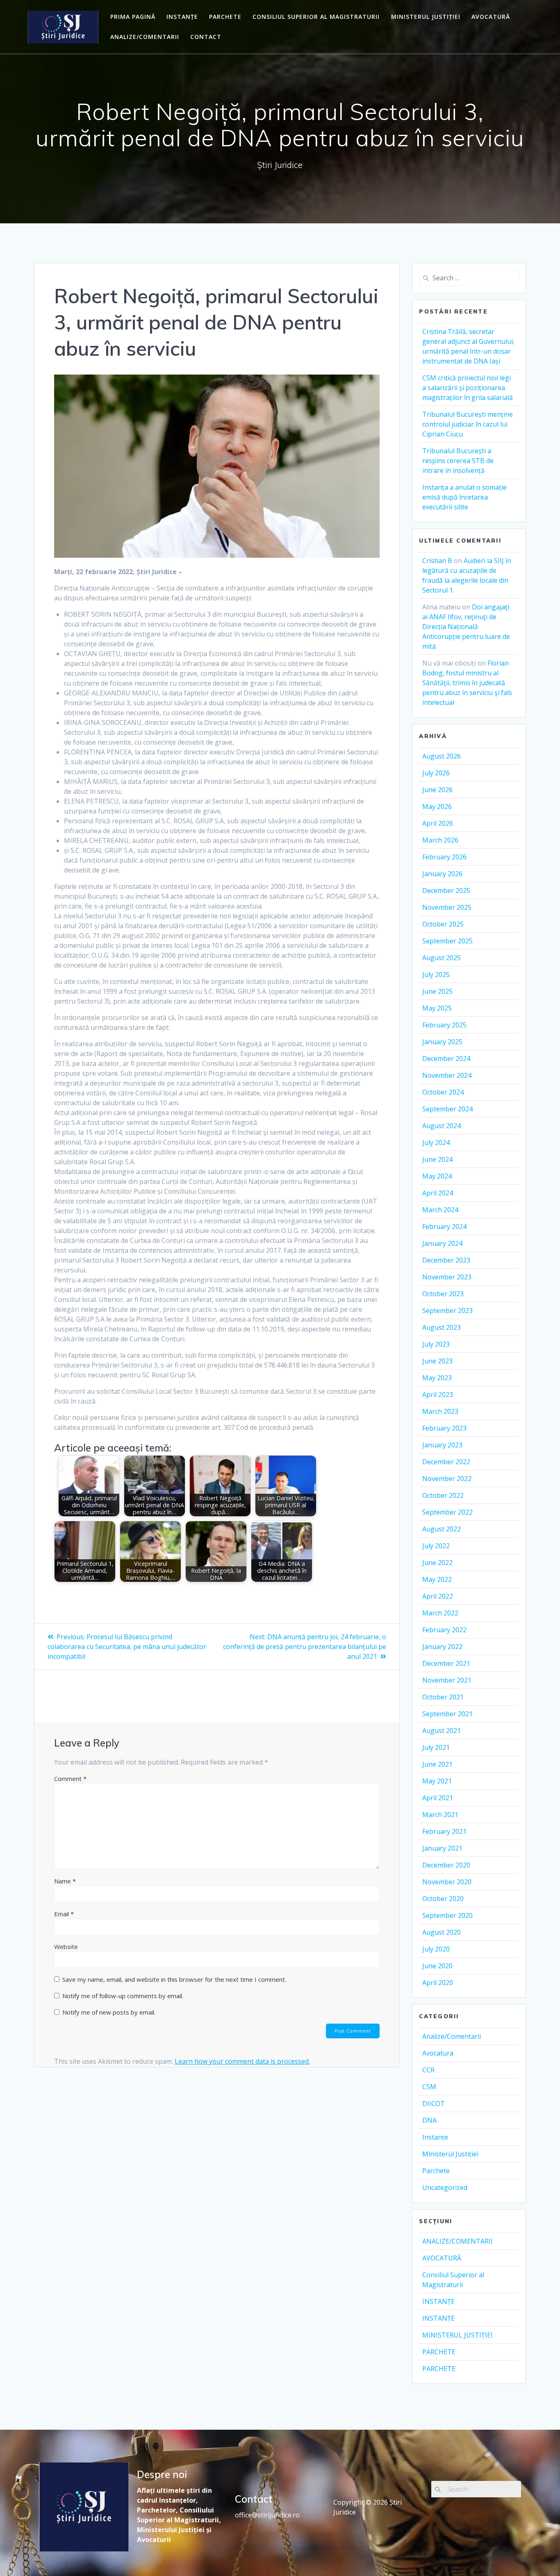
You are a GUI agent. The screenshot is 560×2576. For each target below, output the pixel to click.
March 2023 (440, 1411)
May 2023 (437, 1378)
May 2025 (437, 1008)
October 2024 (443, 1092)
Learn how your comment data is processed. (242, 2061)
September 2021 (447, 1714)
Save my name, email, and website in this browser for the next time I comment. (174, 1979)
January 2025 (442, 1042)
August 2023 (442, 1327)
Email (64, 1914)
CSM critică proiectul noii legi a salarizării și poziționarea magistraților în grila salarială (468, 388)
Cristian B (437, 561)
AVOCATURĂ (491, 17)
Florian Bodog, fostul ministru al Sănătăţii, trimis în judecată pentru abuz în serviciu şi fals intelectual (467, 683)
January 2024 (442, 1243)
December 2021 (446, 1663)
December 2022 (446, 1462)
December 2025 (446, 890)
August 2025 (442, 958)
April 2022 (438, 1596)
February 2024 (444, 1227)
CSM (429, 2087)
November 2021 (447, 1680)
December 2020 (446, 1865)
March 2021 (440, 1815)
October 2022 (443, 1495)
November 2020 (447, 1882)
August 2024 (442, 1126)
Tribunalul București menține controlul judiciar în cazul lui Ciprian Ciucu (468, 424)
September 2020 (447, 1915)
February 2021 (444, 1831)
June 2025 (437, 991)
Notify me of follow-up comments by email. (123, 1996)
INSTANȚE (182, 17)
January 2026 (442, 874)
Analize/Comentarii (452, 2036)
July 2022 (436, 1546)
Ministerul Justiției (450, 2154)
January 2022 (442, 1647)
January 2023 (442, 1445)
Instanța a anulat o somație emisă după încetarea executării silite (464, 497)
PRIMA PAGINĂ (133, 17)
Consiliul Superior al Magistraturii (316, 17)
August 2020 (442, 1932)
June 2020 (437, 1966)
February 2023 (444, 1428)
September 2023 (447, 1311)
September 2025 (447, 941)
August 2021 (442, 1731)
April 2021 (438, 1798)
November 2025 (447, 907)
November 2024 (447, 1075)
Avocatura (438, 2053)
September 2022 (447, 1512)
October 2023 (443, 1294)
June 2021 (437, 1764)
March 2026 (440, 840)
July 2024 (436, 1143)
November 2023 (447, 1277)
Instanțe (435, 2137)
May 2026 (437, 806)
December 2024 (446, 1059)
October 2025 (443, 924)
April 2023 (438, 1395)
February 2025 (444, 1025)
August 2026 (442, 756)
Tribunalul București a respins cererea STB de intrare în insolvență (458, 461)
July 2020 (436, 1949)
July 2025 (436, 975)
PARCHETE (225, 17)
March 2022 (440, 1613)
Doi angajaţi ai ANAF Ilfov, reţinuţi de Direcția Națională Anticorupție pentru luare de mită (466, 627)
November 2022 (447, 1479)
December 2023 (446, 1260)
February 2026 (444, 857)
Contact (206, 37)
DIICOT (434, 2104)
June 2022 (437, 1563)
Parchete (436, 2171)
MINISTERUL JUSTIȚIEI (426, 17)
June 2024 (437, 1159)
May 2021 (437, 1781)
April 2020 (438, 1983)
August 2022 (442, 1529)
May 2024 (437, 1176)
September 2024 (447, 1109)
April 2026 (438, 823)
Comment (70, 1779)
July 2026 (436, 773)
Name (65, 1881)
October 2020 (443, 1899)
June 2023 (437, 1361)
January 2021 (442, 1848)
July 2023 (436, 1344)
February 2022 (444, 1630)
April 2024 (438, 1193)
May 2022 (437, 1579)
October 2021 (443, 1697)
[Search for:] (469, 278)
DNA (429, 2120)
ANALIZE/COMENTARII (145, 37)
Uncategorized (445, 2188)
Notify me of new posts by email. (109, 2012)
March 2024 (440, 1210)
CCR (428, 2070)
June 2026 (437, 790)
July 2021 (436, 1747)
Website (66, 1947)
